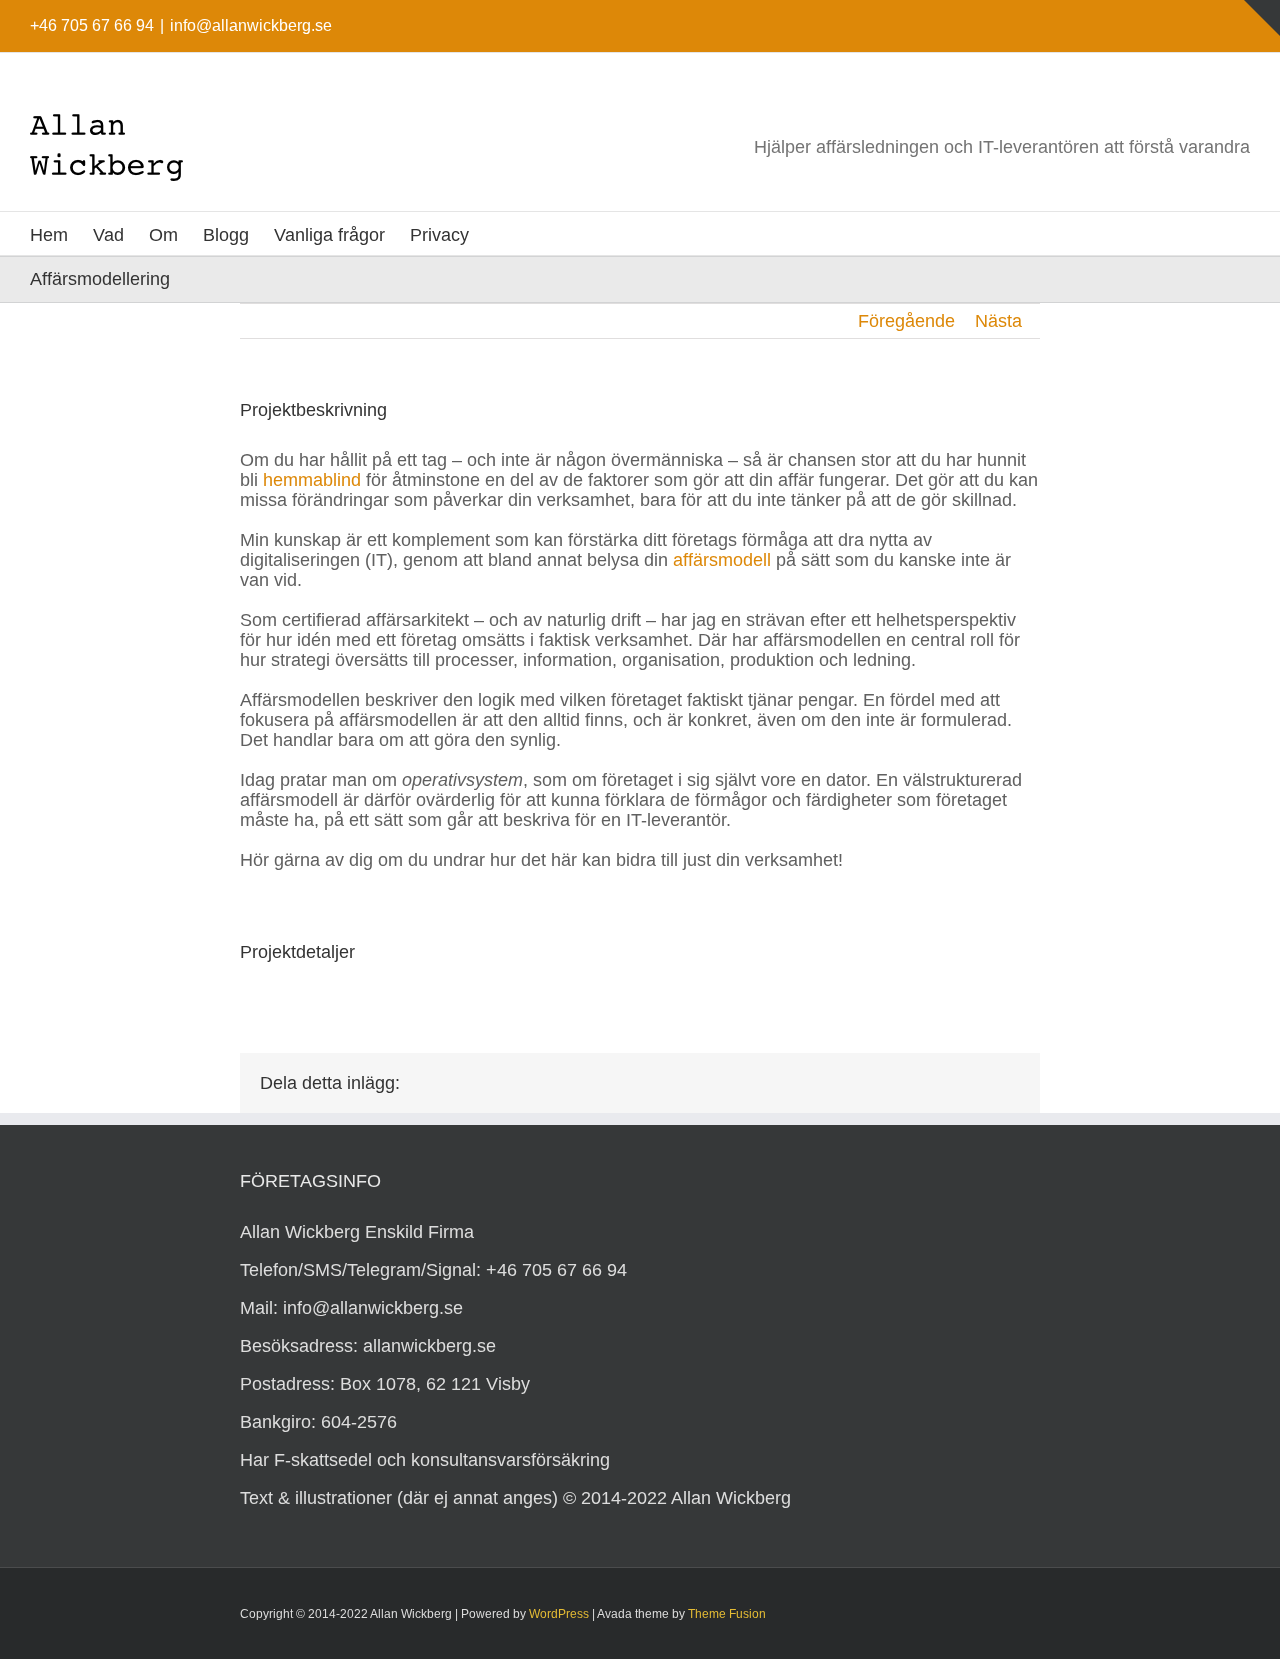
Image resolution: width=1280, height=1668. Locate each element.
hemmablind (312, 480)
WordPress (559, 1614)
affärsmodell (722, 560)
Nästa (998, 321)
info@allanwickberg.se (251, 25)
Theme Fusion (727, 1614)
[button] (501, 233)
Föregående (906, 321)
